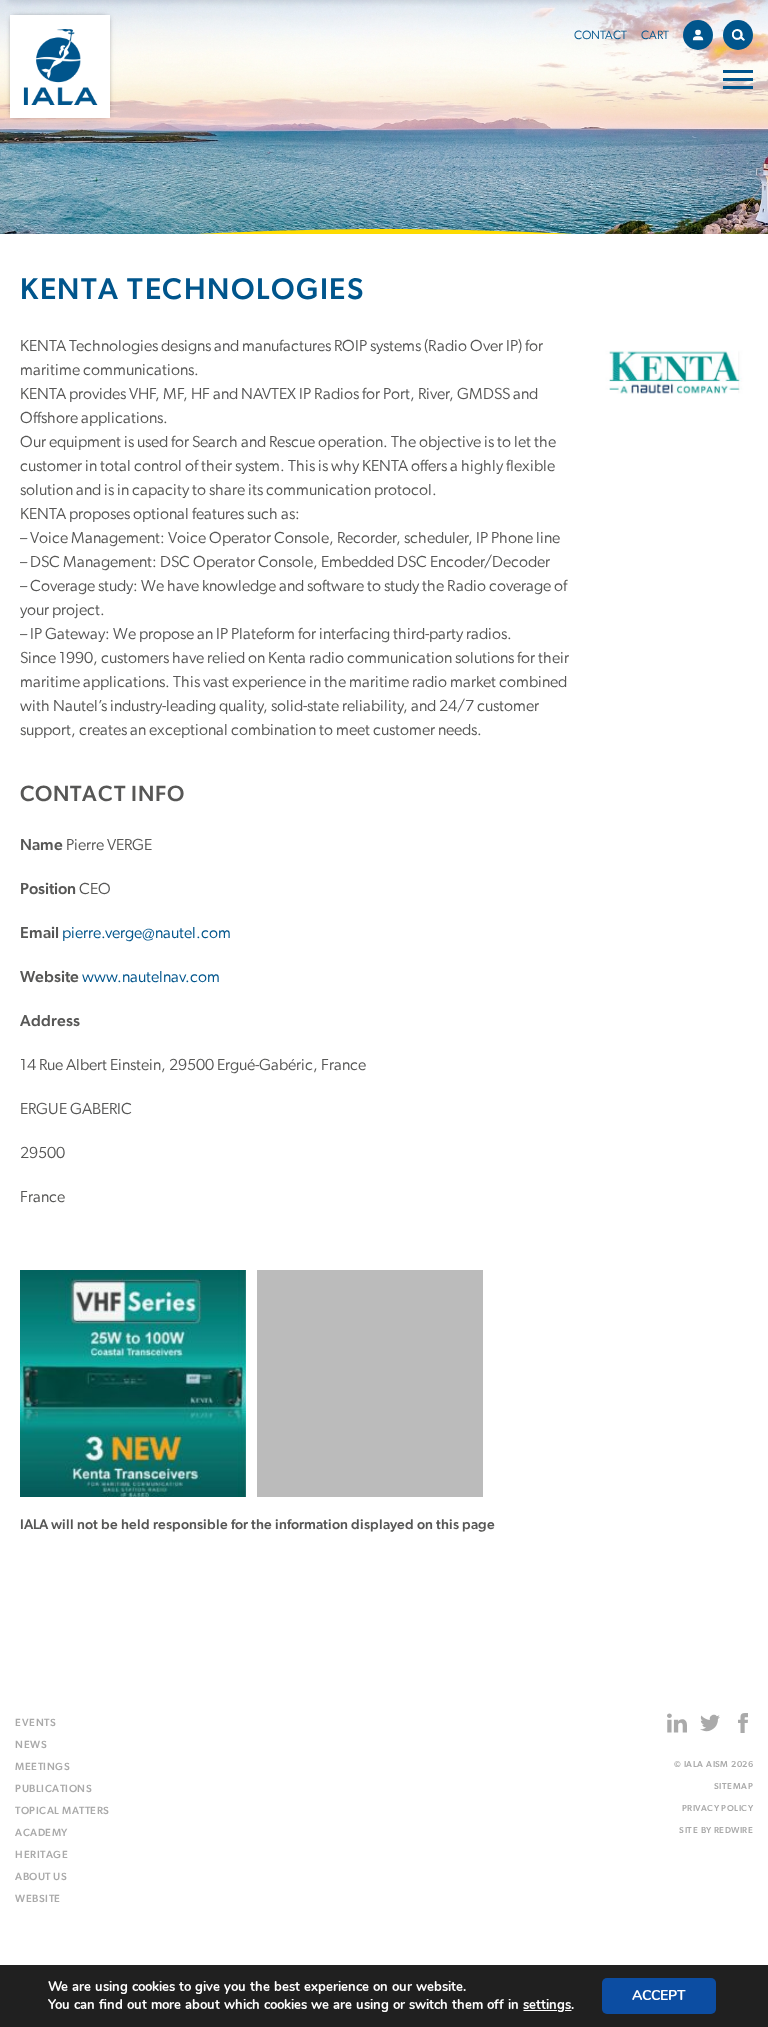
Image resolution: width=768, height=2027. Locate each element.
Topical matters (62, 1811)
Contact (600, 36)
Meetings (42, 1767)
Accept (659, 1995)
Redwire (733, 1830)
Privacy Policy (717, 1808)
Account (698, 35)
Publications (53, 1789)
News (31, 1745)
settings (547, 2005)
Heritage (41, 1855)
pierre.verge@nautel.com (146, 934)
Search (738, 35)
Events (35, 1723)
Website (38, 1899)
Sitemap (733, 1786)
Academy (41, 1833)
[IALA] (60, 66)
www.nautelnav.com (151, 978)
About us (41, 1877)
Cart (655, 36)
